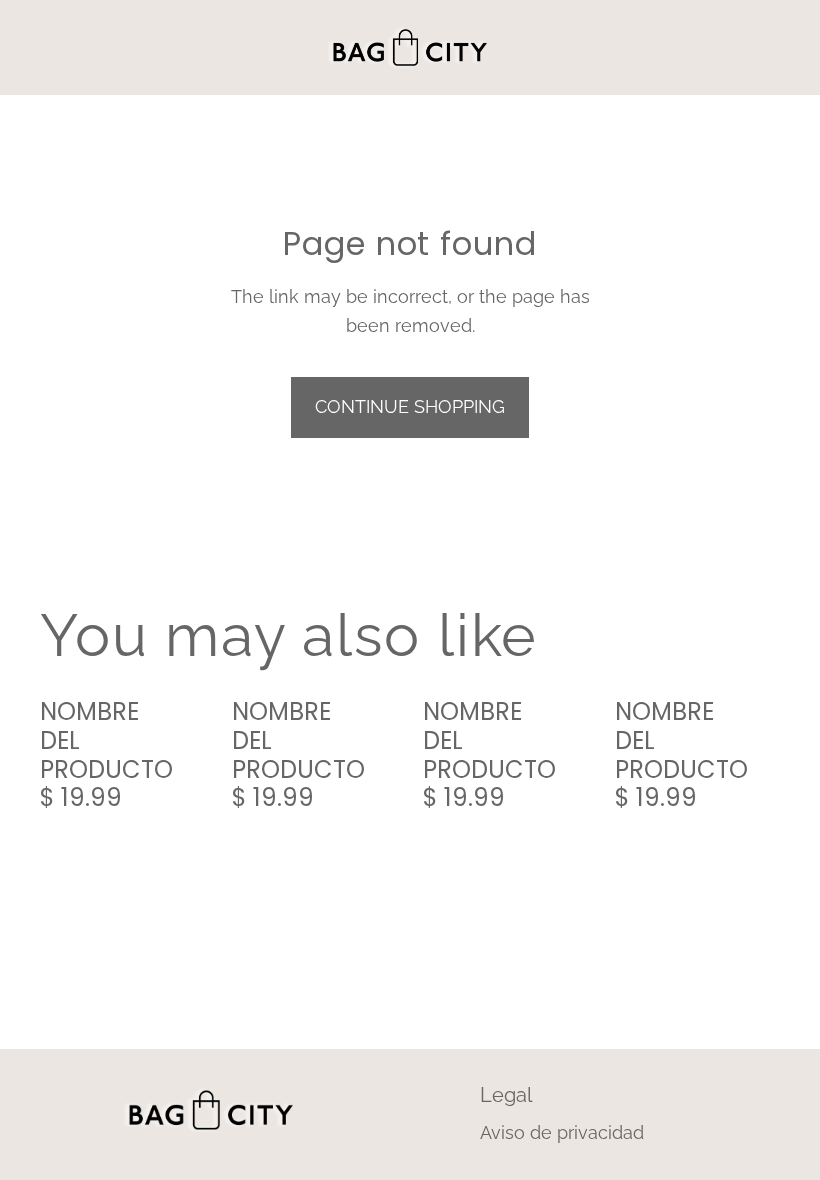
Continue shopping (410, 406)
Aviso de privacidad (562, 1132)
